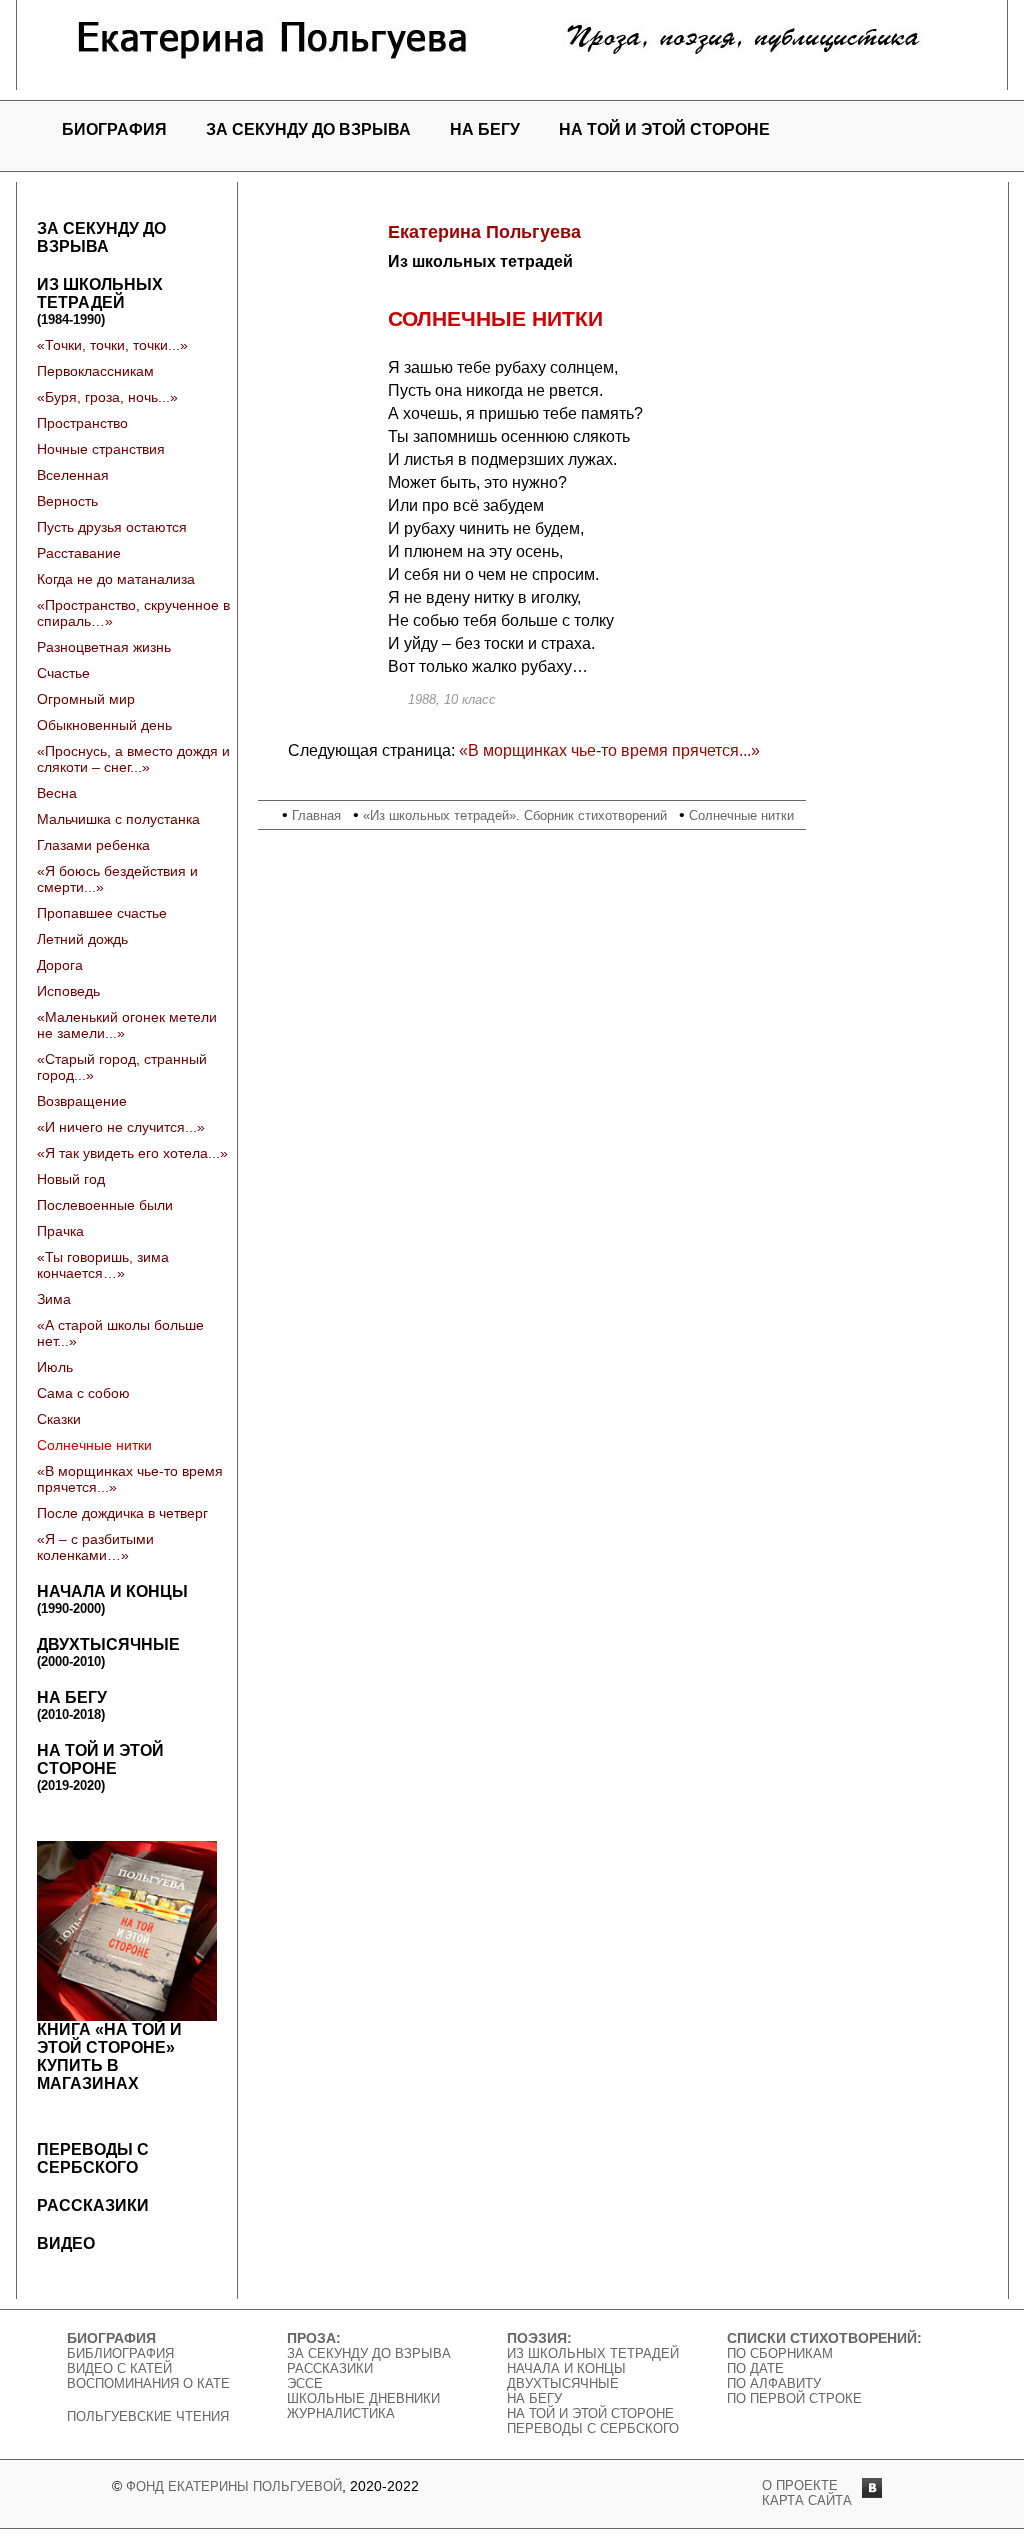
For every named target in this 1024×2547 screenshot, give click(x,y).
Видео (66, 2243)
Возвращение (82, 1101)
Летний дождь (82, 939)
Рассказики (93, 2205)
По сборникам (780, 2353)
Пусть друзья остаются (112, 527)
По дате (755, 2368)
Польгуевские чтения (148, 2416)
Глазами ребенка (93, 845)
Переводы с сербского (93, 2158)
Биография (114, 129)
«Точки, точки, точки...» (112, 345)
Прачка (60, 1231)
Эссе (305, 2383)
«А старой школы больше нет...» (120, 1333)
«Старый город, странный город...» (122, 1067)
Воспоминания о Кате (148, 2383)
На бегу (485, 129)
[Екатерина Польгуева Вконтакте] (872, 2492)
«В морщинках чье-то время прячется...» (130, 1479)
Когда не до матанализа (116, 579)
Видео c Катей (119, 2368)
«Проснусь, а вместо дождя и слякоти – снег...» (133, 759)
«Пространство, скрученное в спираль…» (133, 613)
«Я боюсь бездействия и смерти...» (117, 879)
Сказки (59, 1419)
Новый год (71, 1179)
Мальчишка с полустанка (118, 819)
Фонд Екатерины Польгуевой (234, 2486)
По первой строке (794, 2398)
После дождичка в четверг (122, 1513)
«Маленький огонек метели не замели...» (127, 1025)
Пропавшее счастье (102, 913)
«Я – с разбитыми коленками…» (95, 1547)
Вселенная (73, 475)
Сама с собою (83, 1393)
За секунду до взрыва (308, 129)
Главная (316, 815)
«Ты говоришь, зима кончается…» (103, 1265)
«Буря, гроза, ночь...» (107, 397)
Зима (54, 1299)
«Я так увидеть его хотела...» (132, 1153)
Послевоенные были (105, 1205)
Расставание (79, 553)
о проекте (800, 2485)
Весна (57, 793)
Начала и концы (112, 1599)
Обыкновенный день (104, 725)
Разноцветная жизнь (104, 647)
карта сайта (807, 2500)
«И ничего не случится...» (121, 1127)
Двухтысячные (108, 1652)
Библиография (120, 2353)
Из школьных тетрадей (100, 301)
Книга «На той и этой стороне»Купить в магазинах (109, 2056)
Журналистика (341, 2413)
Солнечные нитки (94, 1445)
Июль (55, 1367)
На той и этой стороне (664, 129)
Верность (67, 501)
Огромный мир (86, 699)
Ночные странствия (101, 449)
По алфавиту (774, 2383)
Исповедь (68, 991)
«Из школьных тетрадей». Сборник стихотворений (515, 815)
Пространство (82, 423)
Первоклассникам (95, 371)
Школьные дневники (363, 2398)
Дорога (60, 965)
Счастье (63, 673)
